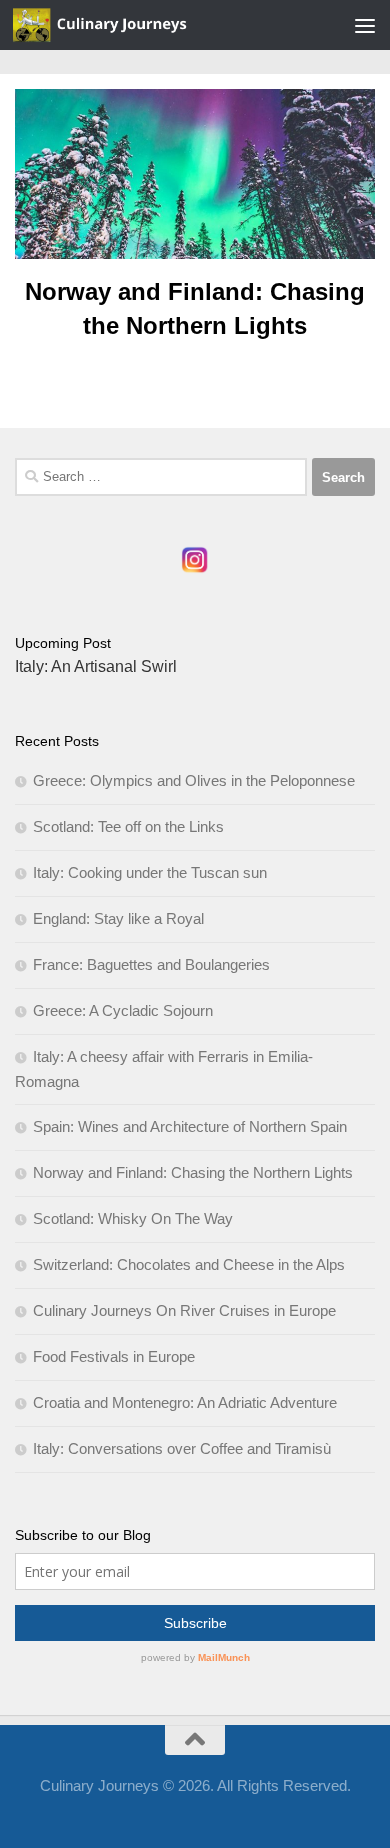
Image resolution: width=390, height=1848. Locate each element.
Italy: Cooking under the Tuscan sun (150, 872)
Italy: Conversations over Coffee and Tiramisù (182, 1448)
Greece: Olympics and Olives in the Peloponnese (194, 780)
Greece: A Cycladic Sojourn (123, 1010)
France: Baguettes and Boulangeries (151, 964)
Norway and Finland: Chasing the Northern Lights (193, 1172)
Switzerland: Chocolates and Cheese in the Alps (189, 1264)
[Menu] (365, 25)
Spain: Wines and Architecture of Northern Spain (190, 1126)
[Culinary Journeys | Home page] (130, 25)
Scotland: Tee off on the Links (128, 826)
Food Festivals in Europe (114, 1356)
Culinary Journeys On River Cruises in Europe (184, 1310)
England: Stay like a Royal (118, 918)
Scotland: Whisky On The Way (133, 1218)
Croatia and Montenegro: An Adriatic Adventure (185, 1402)
